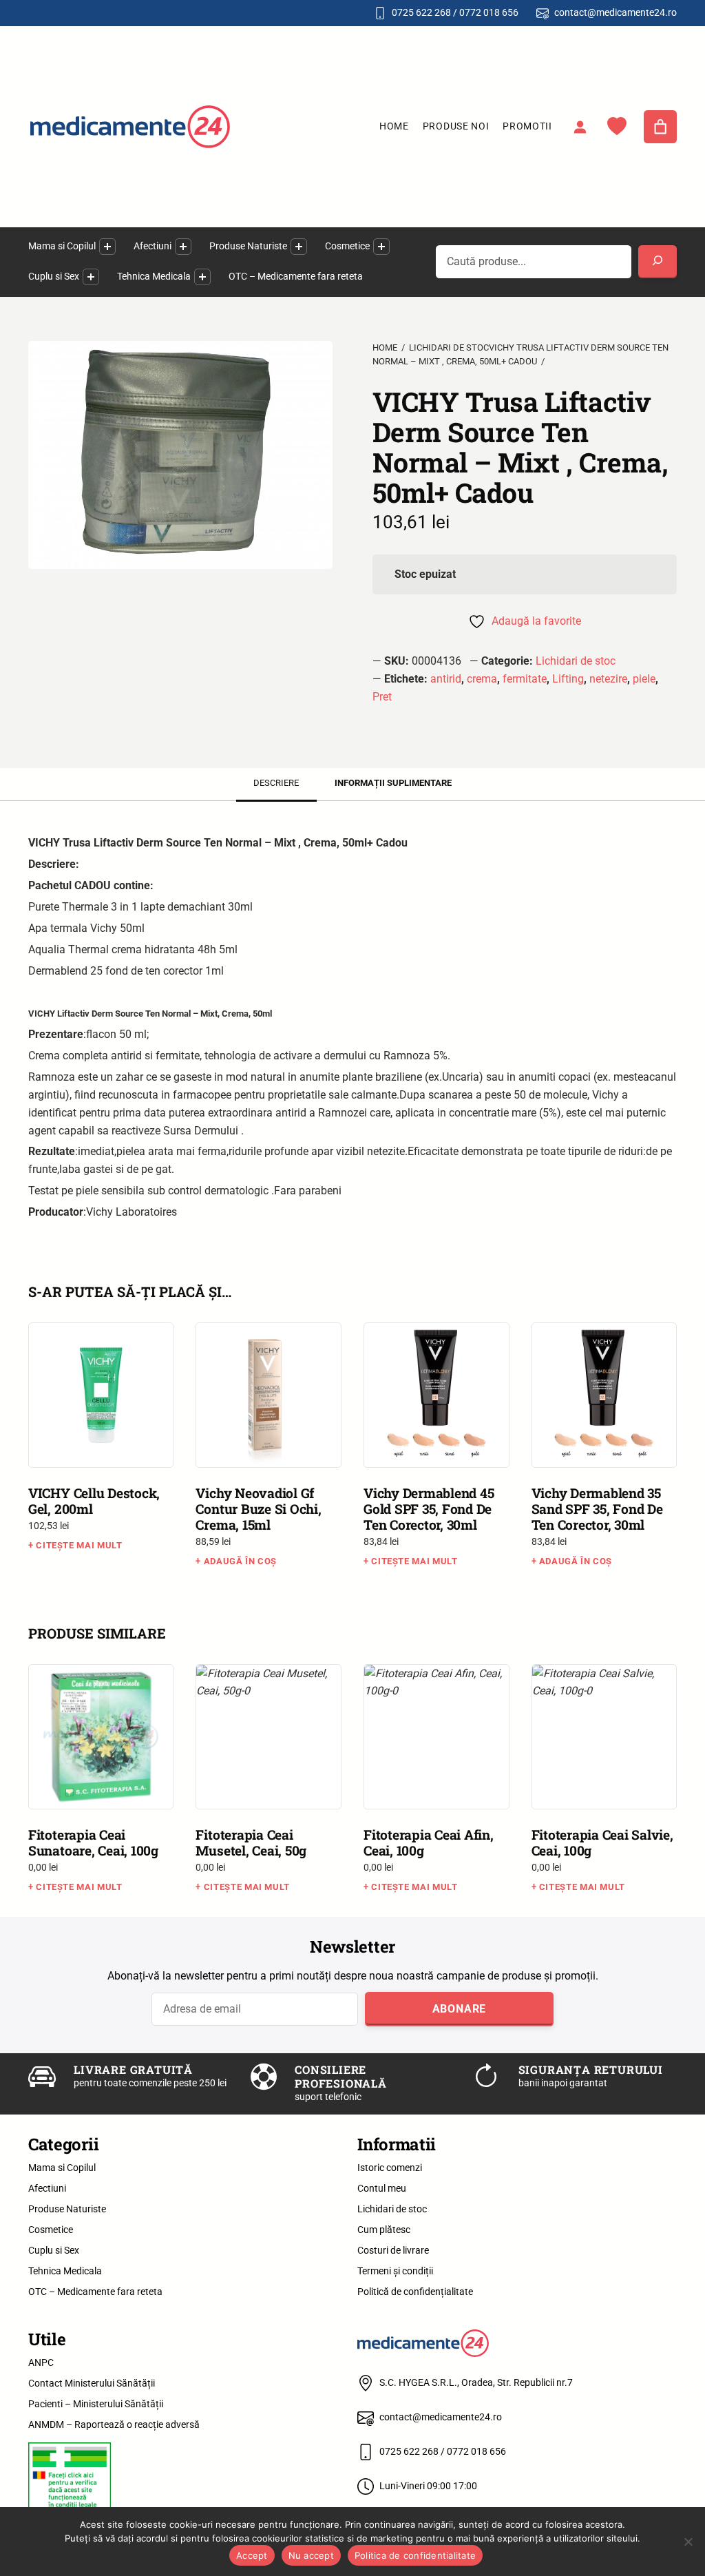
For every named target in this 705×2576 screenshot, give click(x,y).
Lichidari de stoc (576, 661)
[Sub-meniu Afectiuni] (183, 247)
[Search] (657, 262)
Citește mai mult (79, 1545)
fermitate (525, 679)
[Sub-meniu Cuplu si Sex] (91, 277)
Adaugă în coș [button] (240, 1561)
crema (482, 679)
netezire (608, 679)
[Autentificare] (580, 127)
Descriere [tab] (276, 783)
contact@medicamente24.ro (615, 12)
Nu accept (311, 2555)
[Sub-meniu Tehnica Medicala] (202, 277)
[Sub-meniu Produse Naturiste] (299, 247)
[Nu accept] (688, 2542)
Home (394, 126)
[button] (39, 327)
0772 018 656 (489, 12)
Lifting (568, 679)
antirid (446, 679)
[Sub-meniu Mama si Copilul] (107, 247)
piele (644, 679)
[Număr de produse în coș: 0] (660, 127)
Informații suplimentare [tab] (393, 783)
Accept (252, 2555)
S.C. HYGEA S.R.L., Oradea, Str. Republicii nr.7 (476, 2382)
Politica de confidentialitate (415, 2555)
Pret (382, 697)
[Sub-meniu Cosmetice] (381, 247)
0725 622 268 (421, 12)
